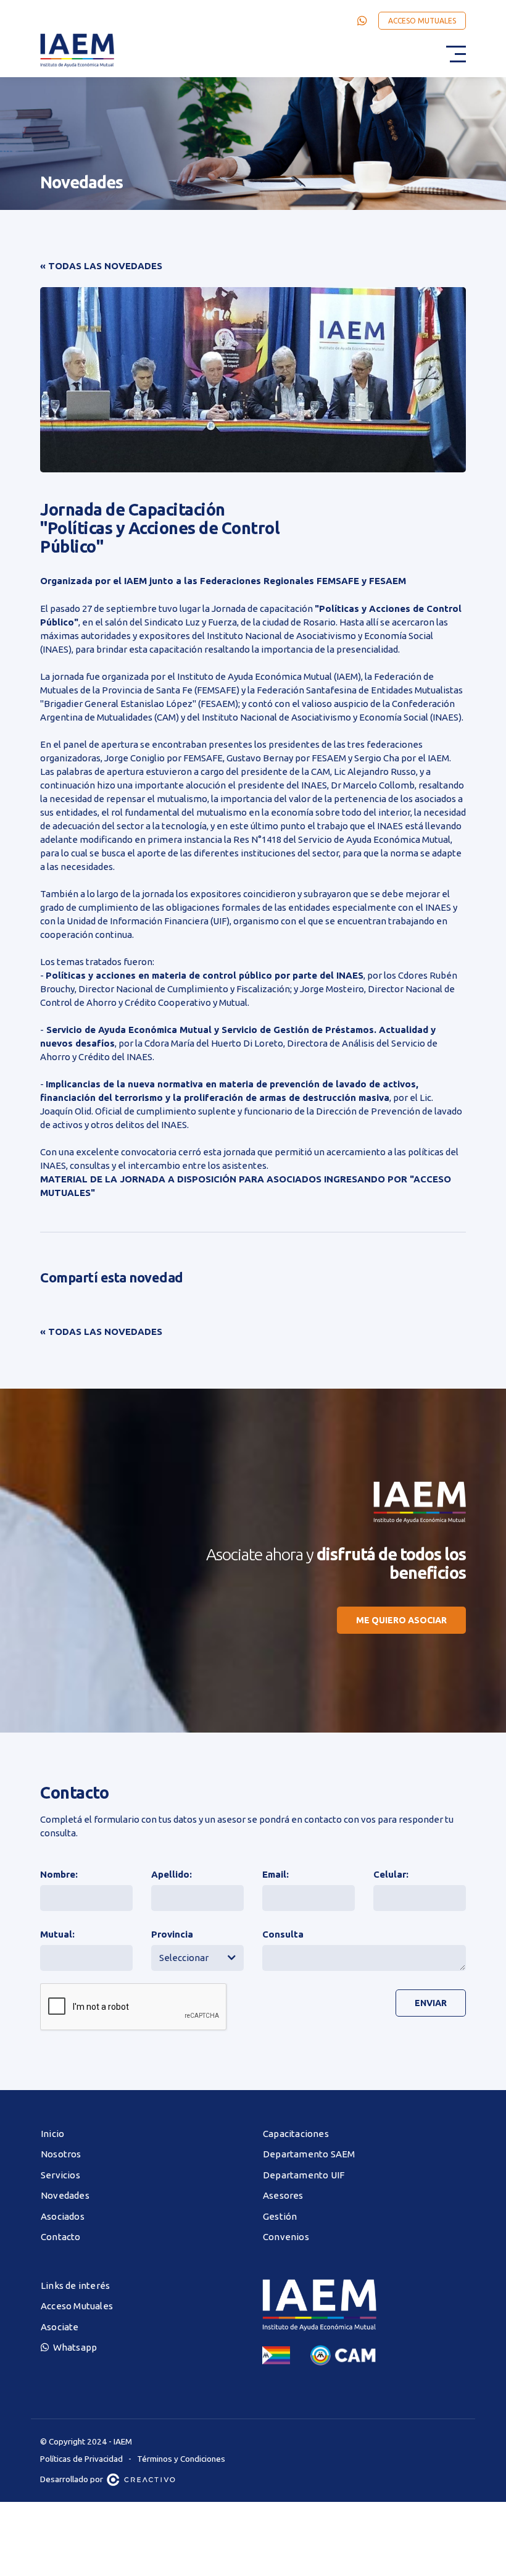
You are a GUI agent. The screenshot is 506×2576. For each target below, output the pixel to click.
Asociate (60, 2327)
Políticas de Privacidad (81, 2459)
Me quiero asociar (401, 1620)
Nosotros (61, 2154)
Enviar (431, 2003)
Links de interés (75, 2285)
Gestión (280, 2216)
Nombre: (59, 1874)
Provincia (172, 1934)
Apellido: (172, 1874)
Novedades (65, 2195)
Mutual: (57, 1934)
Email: (276, 1874)
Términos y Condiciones (181, 2459)
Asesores (283, 2195)
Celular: (391, 1874)
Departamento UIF (304, 2175)
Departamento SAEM (309, 2154)
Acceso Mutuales (422, 21)
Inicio (52, 2134)
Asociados (63, 2216)
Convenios (286, 2237)
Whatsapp (73, 2347)
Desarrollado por (73, 2479)
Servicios (60, 2175)
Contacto (61, 2237)
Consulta (283, 1934)
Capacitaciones (296, 2134)
